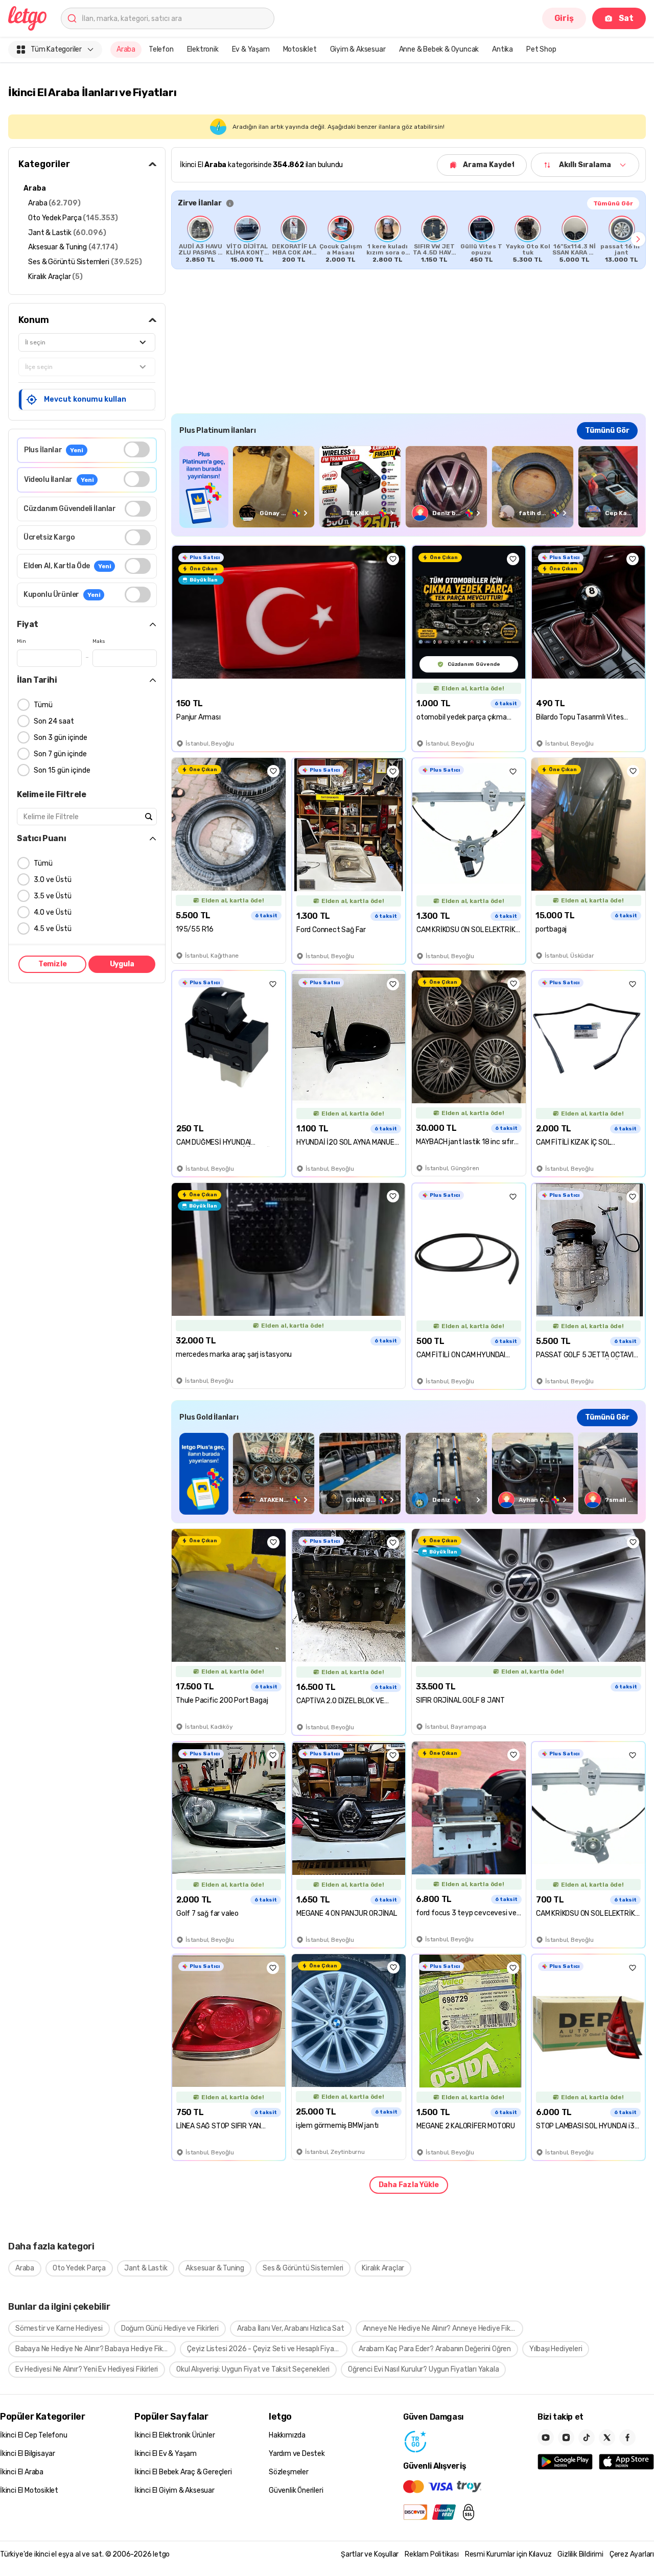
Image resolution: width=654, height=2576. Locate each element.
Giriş (564, 18)
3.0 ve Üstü (53, 880)
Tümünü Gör (613, 203)
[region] (408, 239)
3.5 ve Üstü (53, 896)
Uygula (122, 964)
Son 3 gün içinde (61, 738)
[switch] (137, 449)
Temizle (53, 964)
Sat (626, 18)
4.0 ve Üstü (53, 912)
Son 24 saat (54, 721)
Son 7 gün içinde (60, 754)
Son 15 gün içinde (62, 770)
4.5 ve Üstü (53, 929)
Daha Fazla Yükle (409, 2185)
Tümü (43, 705)
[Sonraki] (638, 239)
